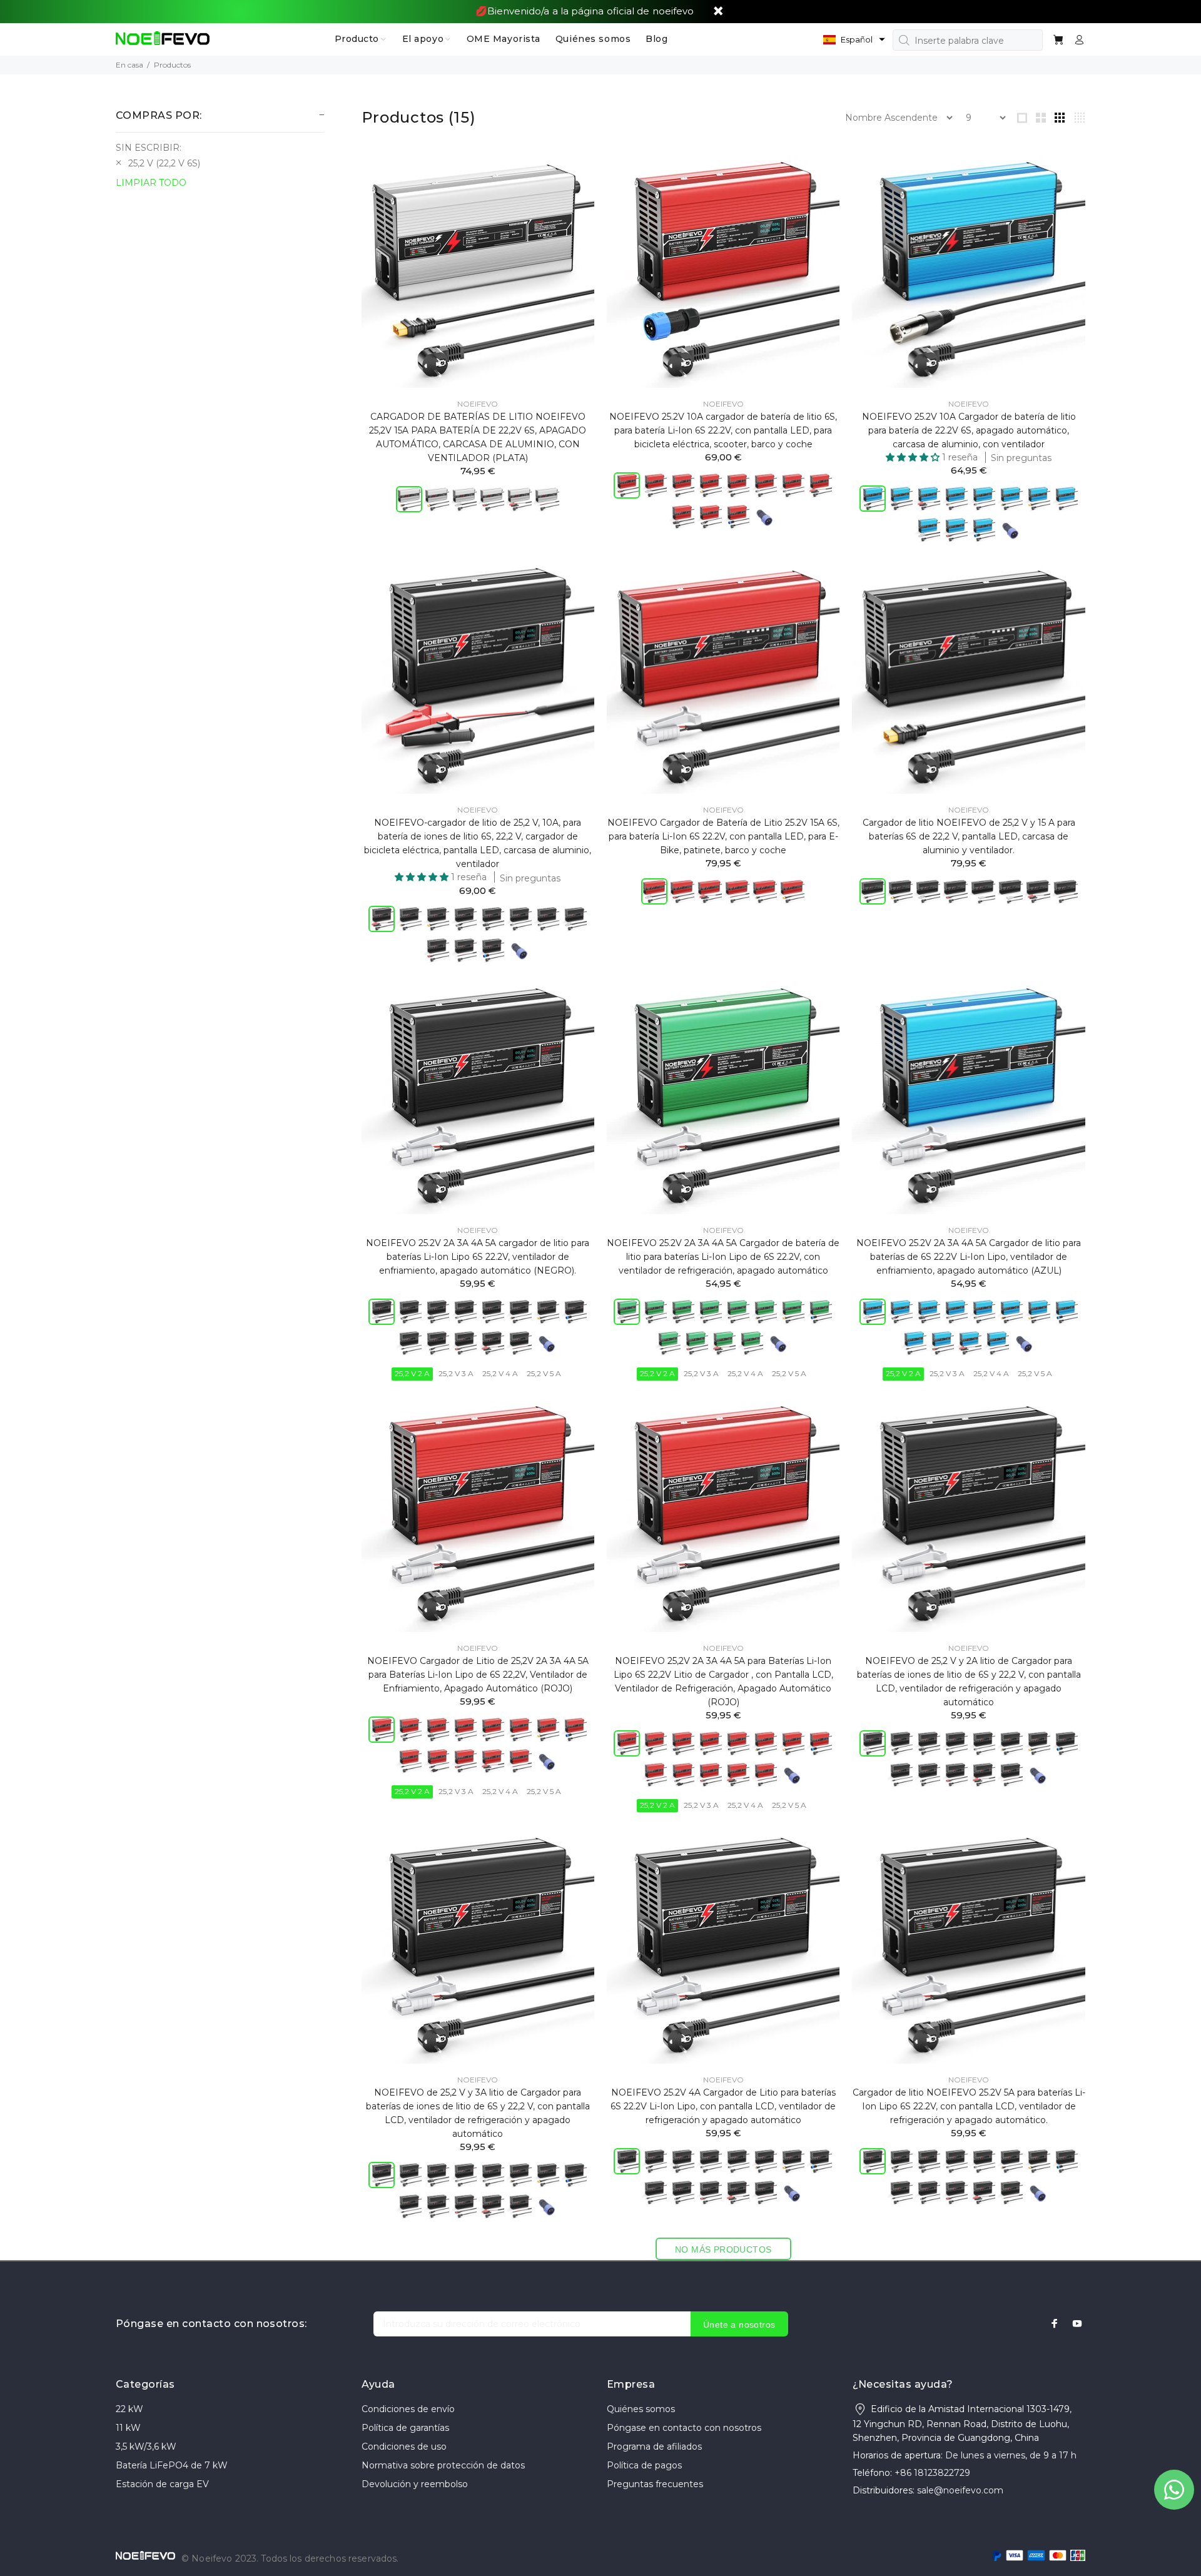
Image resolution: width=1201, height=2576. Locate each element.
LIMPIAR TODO (151, 183)
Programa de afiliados (654, 2447)
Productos (172, 65)
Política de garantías (405, 2428)
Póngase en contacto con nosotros (684, 2428)
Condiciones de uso (404, 2447)
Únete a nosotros (739, 2325)
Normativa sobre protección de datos (443, 2465)
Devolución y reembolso (415, 2484)
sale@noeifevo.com (960, 2490)
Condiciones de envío (408, 2409)
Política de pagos (644, 2465)
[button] (854, 39)
